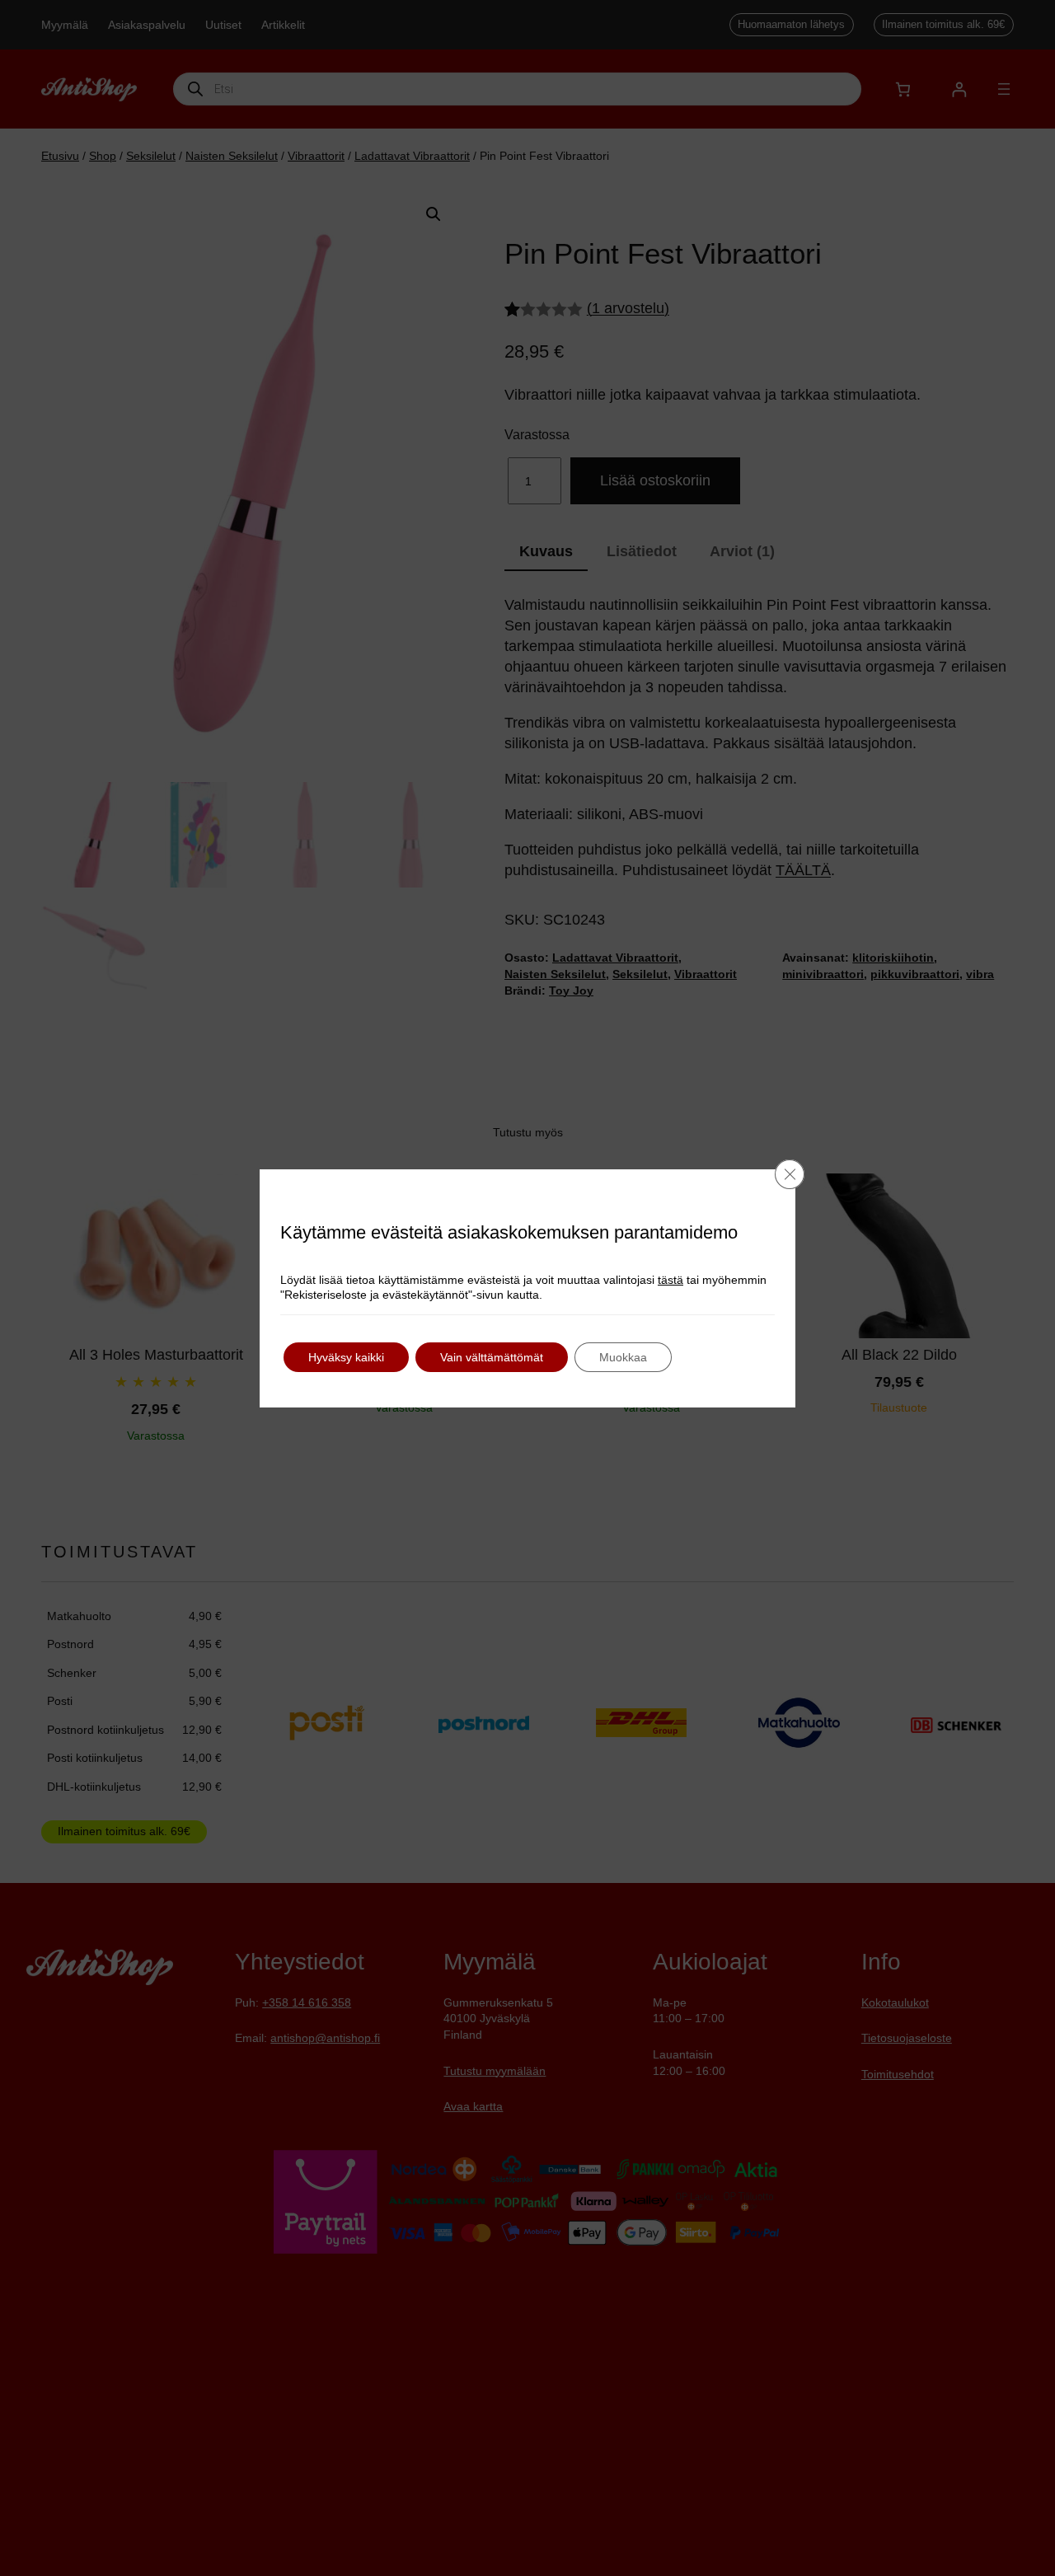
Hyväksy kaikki (346, 1357)
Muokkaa (623, 1357)
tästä (671, 1280)
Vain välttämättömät (492, 1357)
